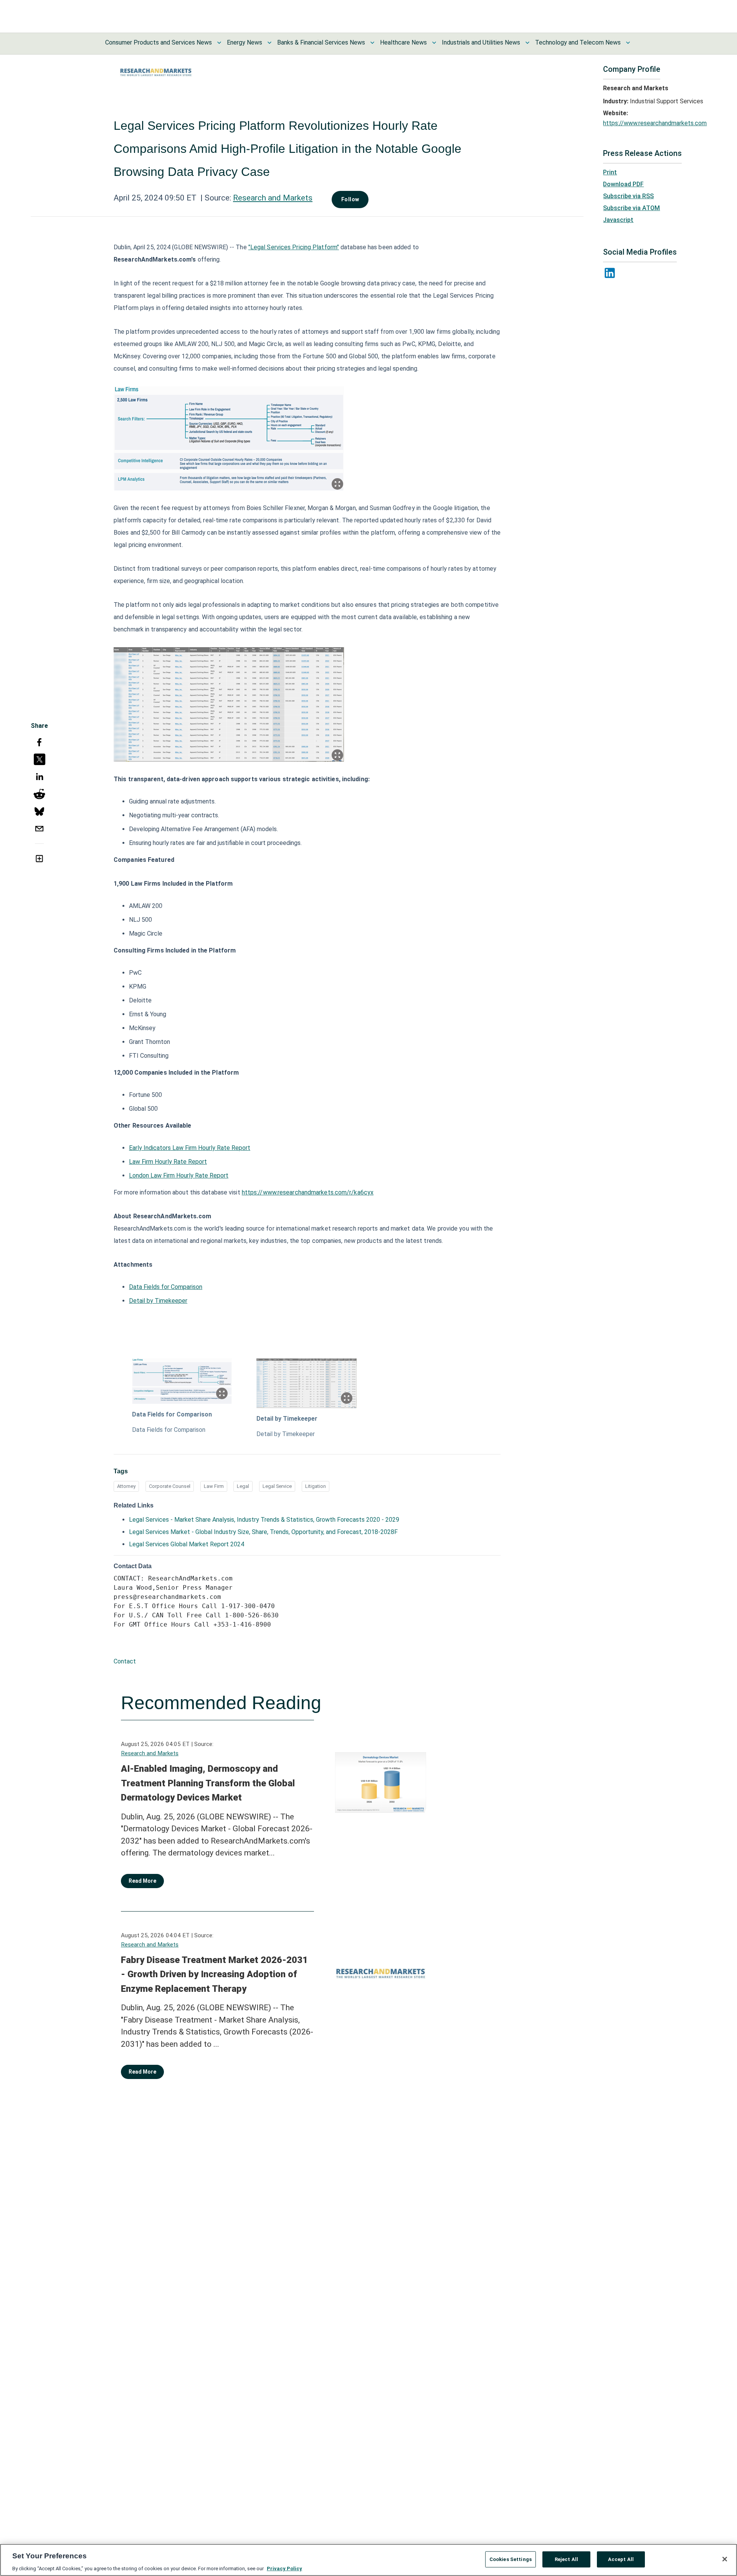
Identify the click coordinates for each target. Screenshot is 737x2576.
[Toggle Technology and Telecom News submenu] (628, 43)
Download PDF (623, 184)
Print (610, 172)
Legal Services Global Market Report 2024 (187, 1544)
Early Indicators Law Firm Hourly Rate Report (190, 1148)
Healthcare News (403, 42)
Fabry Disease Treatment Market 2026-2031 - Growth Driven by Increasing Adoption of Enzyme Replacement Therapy (214, 1974)
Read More (142, 1881)
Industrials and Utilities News (481, 42)
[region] (368, 2560)
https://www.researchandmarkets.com (655, 123)
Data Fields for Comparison (166, 1287)
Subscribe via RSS (628, 196)
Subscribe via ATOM (631, 208)
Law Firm (214, 1486)
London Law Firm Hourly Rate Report (179, 1175)
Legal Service (277, 1486)
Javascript (618, 220)
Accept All (621, 2559)
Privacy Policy (284, 2568)
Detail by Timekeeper (158, 1301)
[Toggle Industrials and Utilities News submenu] (527, 43)
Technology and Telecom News (578, 42)
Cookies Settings (511, 2559)
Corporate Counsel (170, 1486)
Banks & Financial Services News (321, 42)
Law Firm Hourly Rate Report (168, 1162)
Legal (243, 1486)
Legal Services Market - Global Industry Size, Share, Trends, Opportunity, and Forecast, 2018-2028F (263, 1532)
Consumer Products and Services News (159, 42)
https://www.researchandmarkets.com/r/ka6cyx (308, 1192)
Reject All (566, 2559)
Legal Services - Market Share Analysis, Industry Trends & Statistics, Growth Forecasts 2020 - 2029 (264, 1520)
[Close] (725, 2559)
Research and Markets (273, 198)
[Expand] (337, 484)
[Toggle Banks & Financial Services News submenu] (372, 43)
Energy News (245, 42)
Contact (125, 1661)
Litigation (316, 1486)
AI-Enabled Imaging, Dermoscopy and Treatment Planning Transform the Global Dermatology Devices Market (208, 1783)
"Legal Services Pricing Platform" (294, 247)
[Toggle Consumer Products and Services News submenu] (219, 43)
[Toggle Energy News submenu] (269, 43)
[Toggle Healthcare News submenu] (434, 43)
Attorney (126, 1486)
